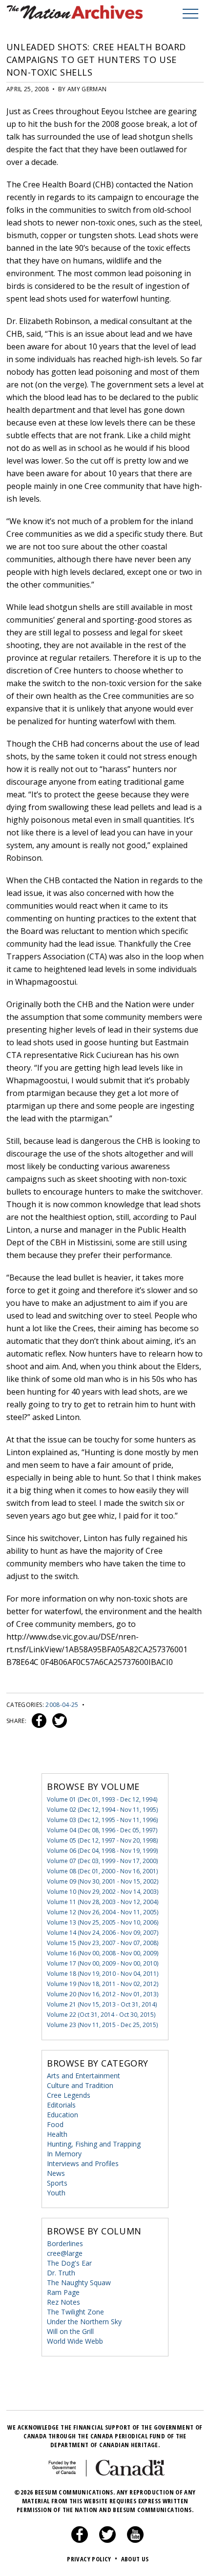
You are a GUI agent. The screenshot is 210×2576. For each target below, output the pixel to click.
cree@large (65, 2253)
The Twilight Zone (75, 2312)
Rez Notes (63, 2302)
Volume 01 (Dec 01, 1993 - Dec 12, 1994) (102, 1799)
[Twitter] (107, 2540)
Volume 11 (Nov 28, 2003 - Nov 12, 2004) (103, 1902)
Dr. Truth (61, 2273)
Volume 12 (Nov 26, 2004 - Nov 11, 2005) (103, 1912)
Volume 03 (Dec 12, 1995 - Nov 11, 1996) (102, 1820)
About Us (135, 2559)
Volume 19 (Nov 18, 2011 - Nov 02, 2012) (103, 1984)
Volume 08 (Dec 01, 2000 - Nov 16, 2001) (102, 1871)
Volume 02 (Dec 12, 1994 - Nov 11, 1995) (102, 1810)
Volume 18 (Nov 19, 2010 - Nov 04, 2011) (103, 1974)
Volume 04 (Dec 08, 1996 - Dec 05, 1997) (102, 1830)
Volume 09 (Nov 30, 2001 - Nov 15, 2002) (103, 1881)
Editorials (61, 2105)
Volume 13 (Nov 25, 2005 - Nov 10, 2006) (103, 1922)
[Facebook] (80, 2540)
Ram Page (63, 2292)
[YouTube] (135, 2540)
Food (55, 2124)
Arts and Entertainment (84, 2076)
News (56, 2173)
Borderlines (65, 2243)
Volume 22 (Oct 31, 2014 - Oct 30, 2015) (101, 2015)
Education (63, 2115)
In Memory (64, 2154)
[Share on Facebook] (38, 1721)
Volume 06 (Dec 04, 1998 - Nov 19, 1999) (102, 1851)
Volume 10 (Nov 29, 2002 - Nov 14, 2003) (103, 1892)
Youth (56, 2193)
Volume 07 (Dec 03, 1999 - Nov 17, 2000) (102, 1861)
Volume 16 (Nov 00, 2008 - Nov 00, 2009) (103, 1953)
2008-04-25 (62, 1705)
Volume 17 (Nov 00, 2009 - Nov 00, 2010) (103, 1963)
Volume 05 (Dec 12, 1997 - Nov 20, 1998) (102, 1840)
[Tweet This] (58, 1721)
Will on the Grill (70, 2331)
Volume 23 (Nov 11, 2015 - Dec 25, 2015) (102, 2025)
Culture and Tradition (80, 2085)
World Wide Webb (75, 2341)
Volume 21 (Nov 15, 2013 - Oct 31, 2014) (102, 2004)
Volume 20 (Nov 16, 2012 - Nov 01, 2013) (103, 1994)
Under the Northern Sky (84, 2322)
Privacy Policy (92, 2559)
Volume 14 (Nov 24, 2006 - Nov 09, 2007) (103, 1933)
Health (57, 2134)
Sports (57, 2183)
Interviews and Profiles (83, 2163)
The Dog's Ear (69, 2263)
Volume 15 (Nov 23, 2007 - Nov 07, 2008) (103, 1943)
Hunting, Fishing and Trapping (94, 2144)
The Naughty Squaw (79, 2282)
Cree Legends (69, 2095)
